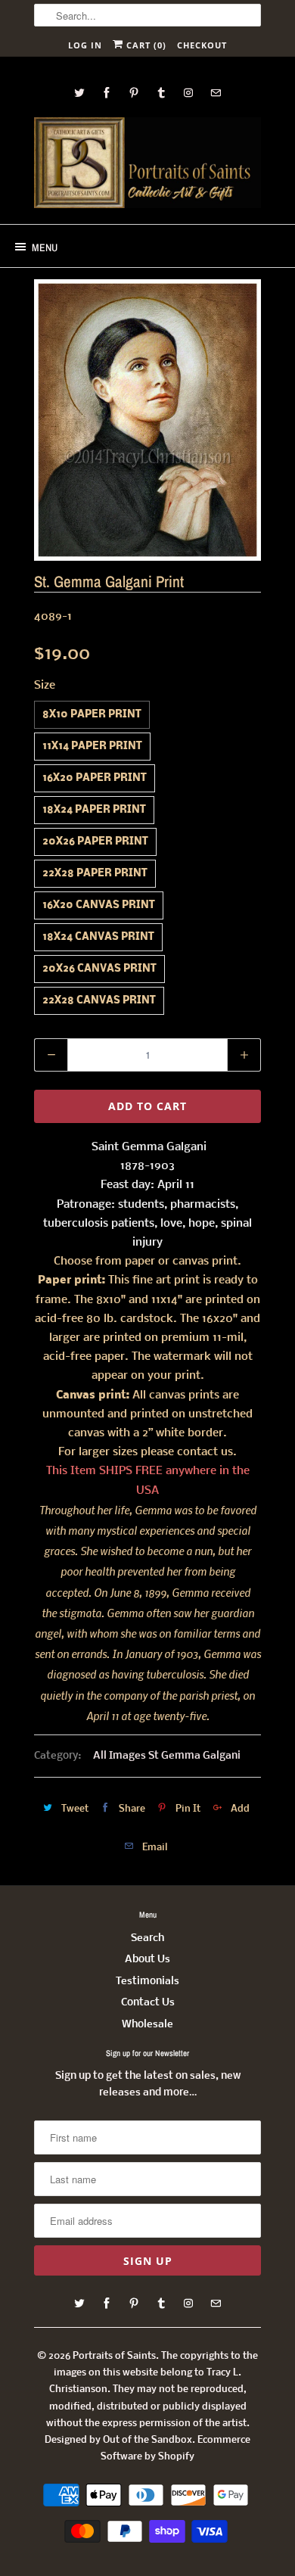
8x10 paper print (92, 715)
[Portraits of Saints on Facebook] (107, 93)
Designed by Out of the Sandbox (118, 2440)
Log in (85, 45)
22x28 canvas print (99, 1001)
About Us (147, 1960)
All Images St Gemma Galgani (167, 1756)
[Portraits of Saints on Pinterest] (134, 93)
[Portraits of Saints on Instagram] (188, 93)
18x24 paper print (94, 810)
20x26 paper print (95, 842)
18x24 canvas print (98, 937)
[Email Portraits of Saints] (216, 93)
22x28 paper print (95, 874)
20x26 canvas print (99, 969)
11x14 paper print (92, 747)
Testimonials (147, 1982)
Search (147, 1938)
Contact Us (148, 2003)
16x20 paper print (95, 778)
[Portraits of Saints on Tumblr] (161, 93)
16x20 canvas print (99, 905)
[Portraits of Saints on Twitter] (79, 93)
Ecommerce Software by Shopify (175, 2448)
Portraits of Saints (114, 2356)
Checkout (202, 45)
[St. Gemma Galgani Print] (147, 420)
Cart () (145, 45)
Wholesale (147, 2025)
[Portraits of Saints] (147, 165)
